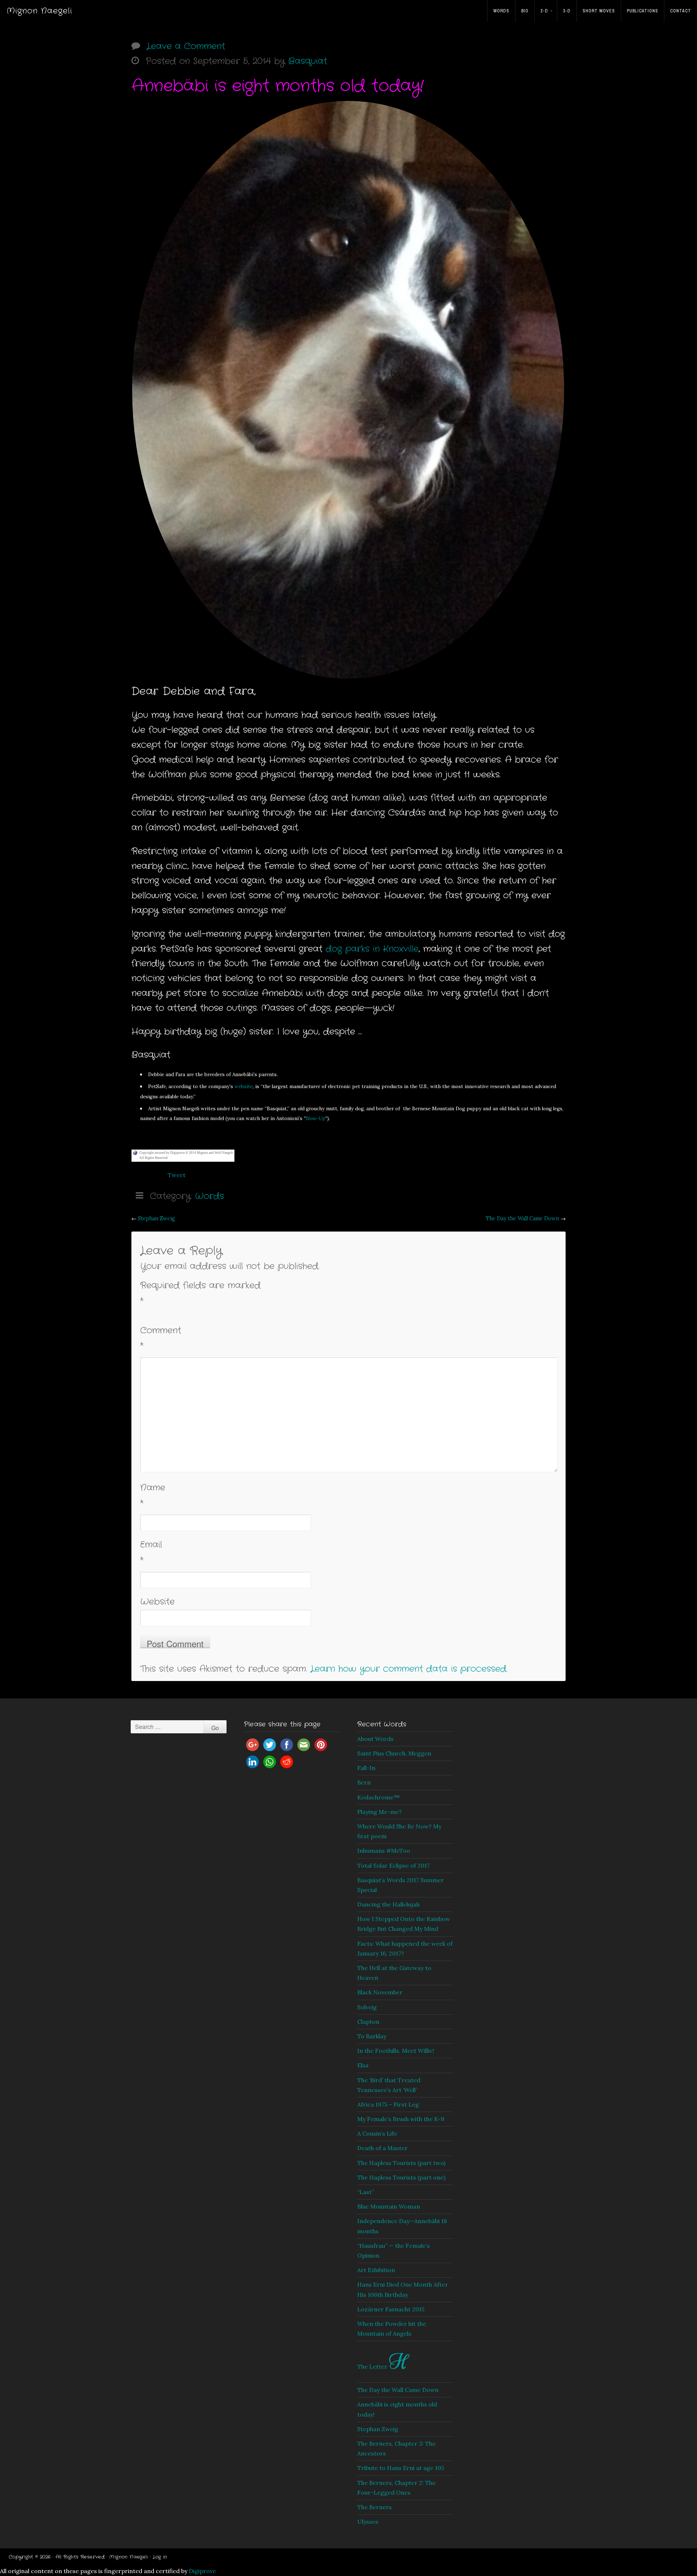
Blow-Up (315, 1118)
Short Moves (599, 11)
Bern (364, 1782)
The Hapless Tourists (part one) (401, 2177)
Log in (160, 2557)
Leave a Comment (186, 46)
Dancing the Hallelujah (388, 1904)
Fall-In (366, 1768)
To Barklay (372, 2036)
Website (157, 1602)
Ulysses (368, 2522)
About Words (375, 1739)
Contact (681, 11)
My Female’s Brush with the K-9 (401, 2119)
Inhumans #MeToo (384, 1851)
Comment (161, 1338)
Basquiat (308, 61)
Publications (643, 11)
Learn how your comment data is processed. (409, 1669)
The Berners (374, 2507)
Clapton (368, 2022)
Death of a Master (382, 2148)
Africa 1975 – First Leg (388, 2104)
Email (151, 1552)
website (244, 1086)
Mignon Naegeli (39, 11)
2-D (544, 11)
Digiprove (202, 2571)
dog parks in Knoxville (372, 949)
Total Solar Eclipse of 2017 (394, 1865)
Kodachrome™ (378, 1797)
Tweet (177, 1175)
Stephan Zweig (156, 1218)
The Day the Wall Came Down (522, 1218)
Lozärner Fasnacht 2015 (391, 2309)
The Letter (383, 2367)
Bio (525, 11)
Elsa (363, 2065)
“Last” (366, 2192)
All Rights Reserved (154, 1158)
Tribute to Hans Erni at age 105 (401, 2468)
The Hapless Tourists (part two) (401, 2163)
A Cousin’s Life (377, 2133)
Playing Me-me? (380, 1812)
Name (153, 1495)
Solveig (367, 2007)
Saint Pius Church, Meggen (394, 1753)
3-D (567, 11)
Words (501, 11)
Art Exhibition (376, 2270)
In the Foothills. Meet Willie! (396, 2051)
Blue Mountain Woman (389, 2206)
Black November (380, 1992)
